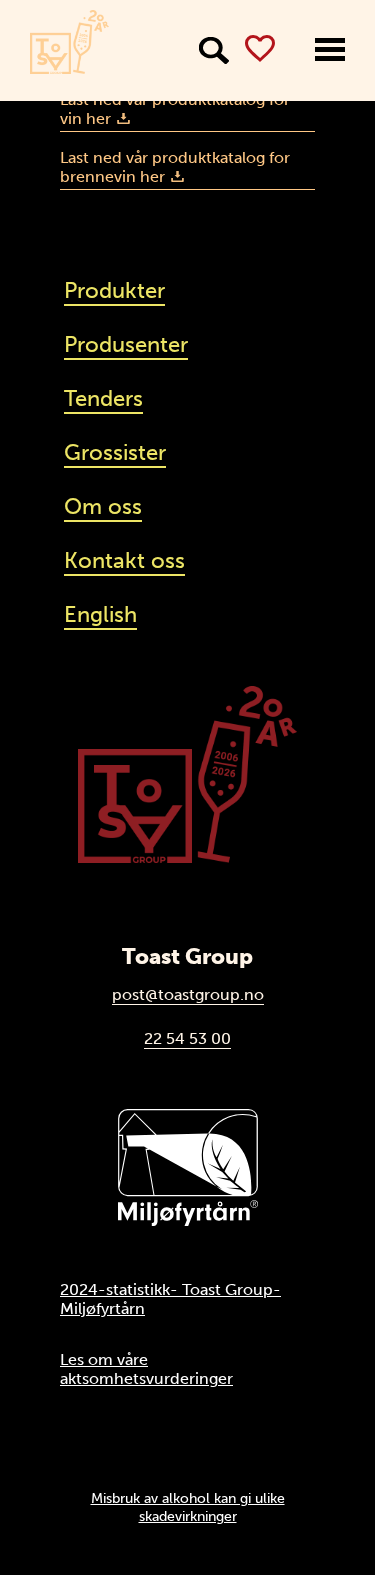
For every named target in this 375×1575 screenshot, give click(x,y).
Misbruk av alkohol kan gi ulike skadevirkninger (188, 1507)
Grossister (115, 452)
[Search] (214, 50)
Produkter (114, 290)
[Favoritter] (260, 48)
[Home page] (69, 42)
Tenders (103, 398)
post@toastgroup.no (188, 994)
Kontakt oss (124, 560)
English (100, 614)
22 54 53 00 (187, 1038)
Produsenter (126, 344)
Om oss (103, 506)
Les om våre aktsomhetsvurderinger (146, 1369)
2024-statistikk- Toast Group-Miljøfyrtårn (170, 1299)
